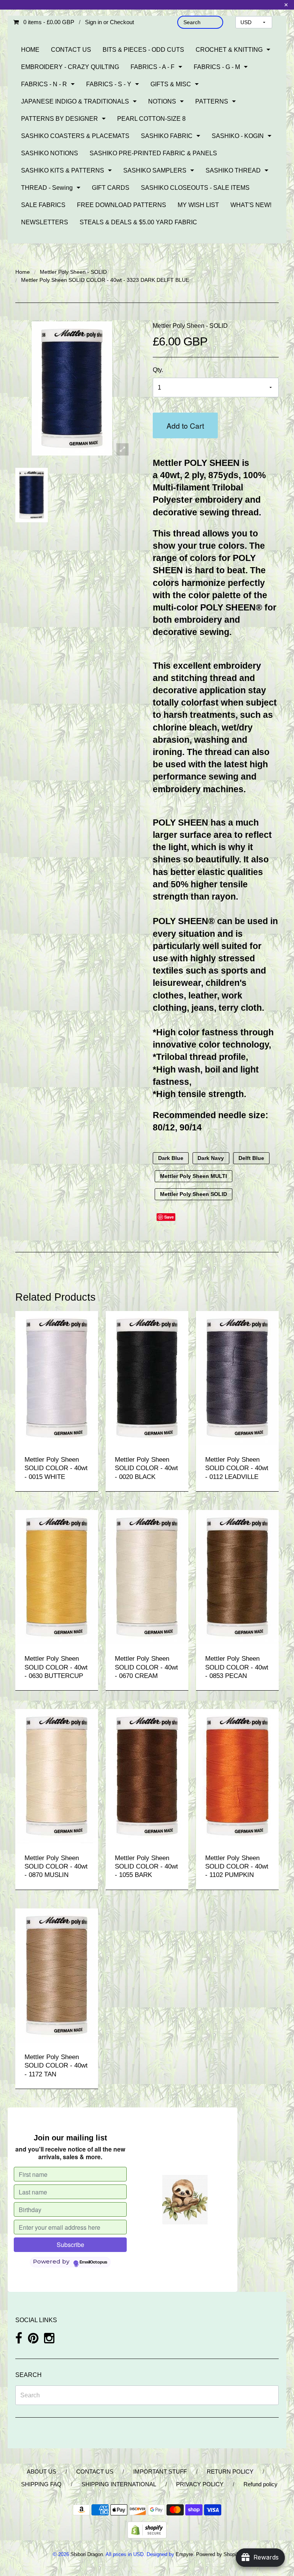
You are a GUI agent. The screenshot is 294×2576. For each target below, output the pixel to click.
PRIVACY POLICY (200, 2484)
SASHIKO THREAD (233, 170)
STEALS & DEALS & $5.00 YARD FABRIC (138, 222)
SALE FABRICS (43, 205)
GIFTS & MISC (171, 84)
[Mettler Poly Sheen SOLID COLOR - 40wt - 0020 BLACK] (147, 1378)
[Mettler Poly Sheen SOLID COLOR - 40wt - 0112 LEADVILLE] (237, 1378)
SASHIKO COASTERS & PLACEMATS (75, 136)
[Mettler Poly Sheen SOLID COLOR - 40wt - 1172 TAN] (57, 1975)
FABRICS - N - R (44, 84)
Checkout (122, 22)
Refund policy (261, 2484)
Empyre (184, 2554)
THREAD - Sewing (47, 188)
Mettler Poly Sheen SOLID (194, 1194)
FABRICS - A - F (153, 67)
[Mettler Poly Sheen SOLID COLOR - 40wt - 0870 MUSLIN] (57, 1776)
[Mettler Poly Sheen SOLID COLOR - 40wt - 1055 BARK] (147, 1776)
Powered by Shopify (218, 2554)
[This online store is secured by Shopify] (147, 2529)
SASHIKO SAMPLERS (155, 170)
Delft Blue (251, 1158)
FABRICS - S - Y (109, 84)
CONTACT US (71, 50)
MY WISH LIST (198, 205)
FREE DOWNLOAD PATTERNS (122, 205)
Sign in (93, 22)
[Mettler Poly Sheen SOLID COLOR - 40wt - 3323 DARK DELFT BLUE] (32, 495)
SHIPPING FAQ (41, 2484)
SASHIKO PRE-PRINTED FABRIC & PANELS (153, 153)
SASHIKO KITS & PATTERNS (63, 170)
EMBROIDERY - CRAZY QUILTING (70, 67)
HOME (30, 50)
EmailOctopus (93, 2262)
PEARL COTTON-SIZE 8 (151, 119)
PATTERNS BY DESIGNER (60, 119)
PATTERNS (212, 101)
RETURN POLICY (230, 2472)
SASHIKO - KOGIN (238, 136)
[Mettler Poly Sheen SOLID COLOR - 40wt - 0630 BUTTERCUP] (57, 1577)
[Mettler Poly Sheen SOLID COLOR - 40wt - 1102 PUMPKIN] (237, 1776)
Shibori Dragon (87, 2554)
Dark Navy (211, 1158)
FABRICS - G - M (217, 67)
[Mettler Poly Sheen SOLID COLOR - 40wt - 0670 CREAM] (147, 1577)
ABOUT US (42, 2472)
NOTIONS (162, 101)
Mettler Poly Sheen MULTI (194, 1176)
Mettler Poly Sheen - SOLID (73, 272)
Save (169, 1217)
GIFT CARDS (111, 188)
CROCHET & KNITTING (229, 50)
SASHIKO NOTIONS (50, 153)
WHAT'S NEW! (251, 205)
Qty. (158, 370)
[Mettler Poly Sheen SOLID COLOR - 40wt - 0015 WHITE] (57, 1378)
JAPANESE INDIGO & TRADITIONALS (75, 101)
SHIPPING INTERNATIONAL (119, 2484)
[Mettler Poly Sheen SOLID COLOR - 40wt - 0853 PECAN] (237, 1577)
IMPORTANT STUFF (160, 2472)
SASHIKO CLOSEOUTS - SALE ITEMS (195, 188)
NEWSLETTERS (45, 222)
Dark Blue (171, 1158)
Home (23, 272)
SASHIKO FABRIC (167, 136)
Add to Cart (185, 425)
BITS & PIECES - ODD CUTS (143, 50)
